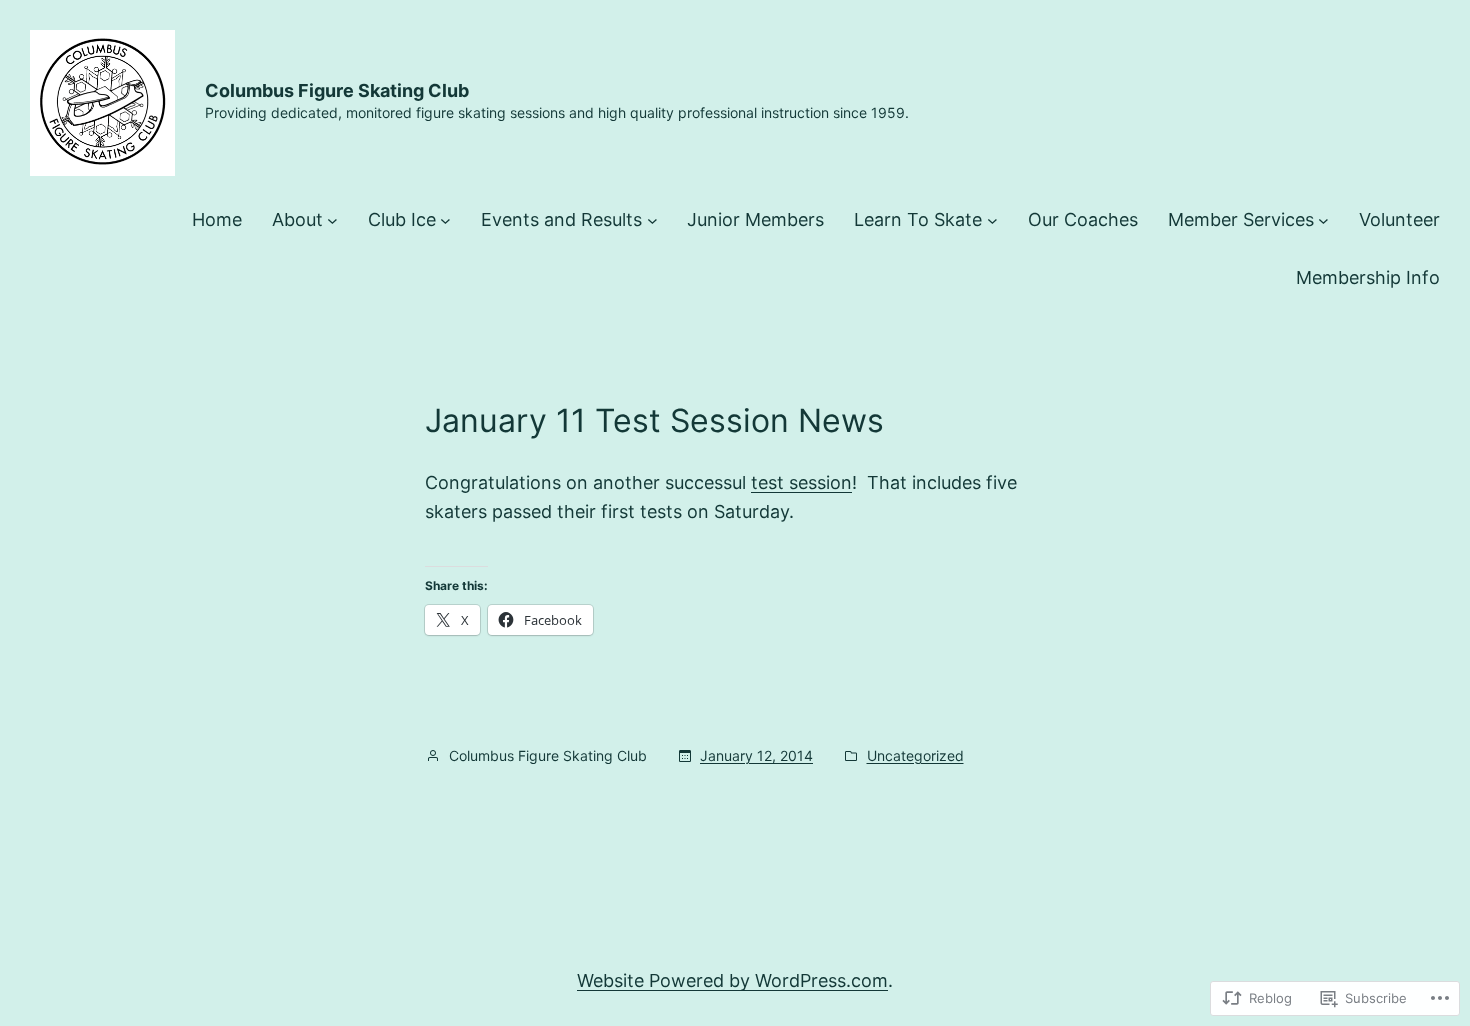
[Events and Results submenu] (652, 220)
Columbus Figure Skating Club (337, 90)
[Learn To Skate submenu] (992, 220)
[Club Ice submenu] (445, 220)
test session (801, 482)
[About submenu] (332, 220)
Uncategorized (915, 755)
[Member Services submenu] (1323, 220)
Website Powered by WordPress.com (732, 980)
